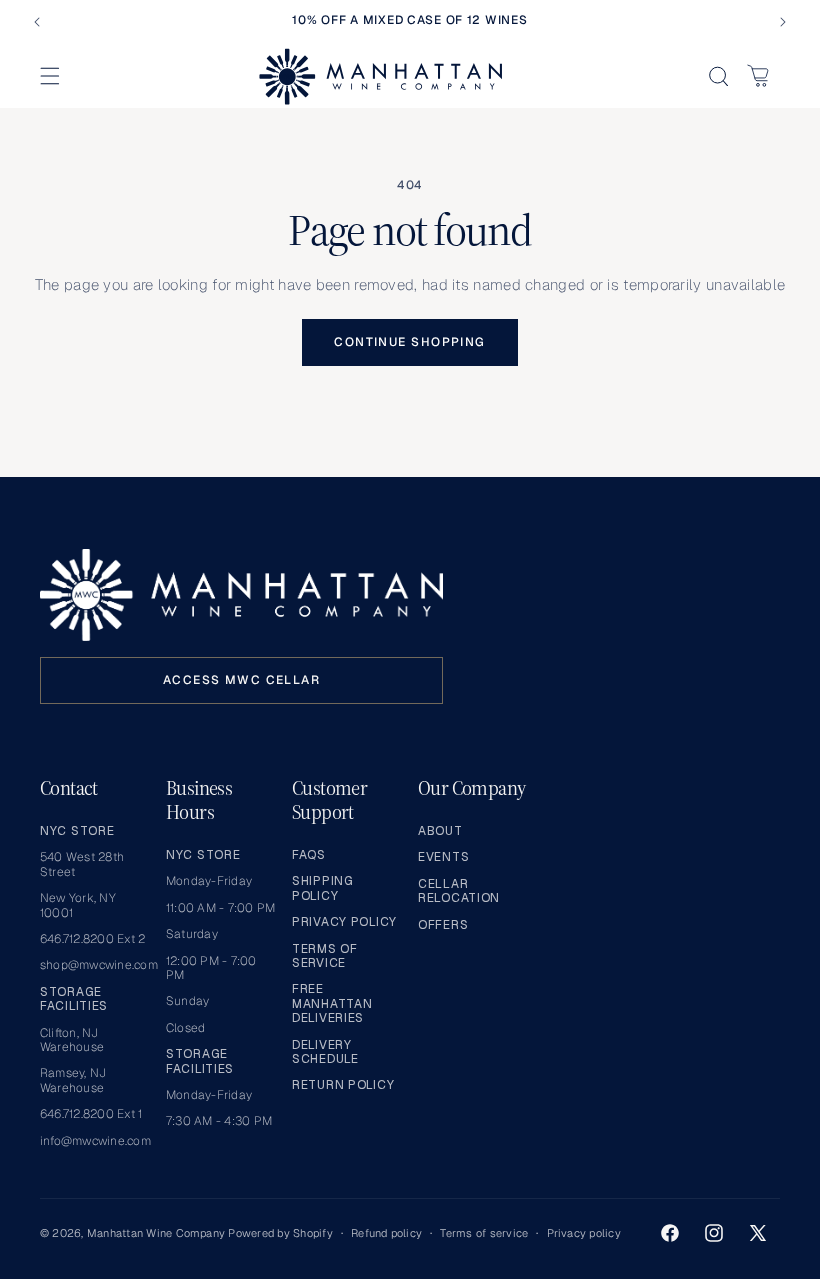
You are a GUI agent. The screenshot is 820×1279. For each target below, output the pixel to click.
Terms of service (484, 1233)
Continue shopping (409, 342)
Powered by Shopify (280, 1233)
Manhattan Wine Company (156, 1233)
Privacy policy (584, 1233)
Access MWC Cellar (241, 680)
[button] (50, 76)
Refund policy (386, 1233)
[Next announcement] (783, 22)
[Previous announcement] (37, 22)
